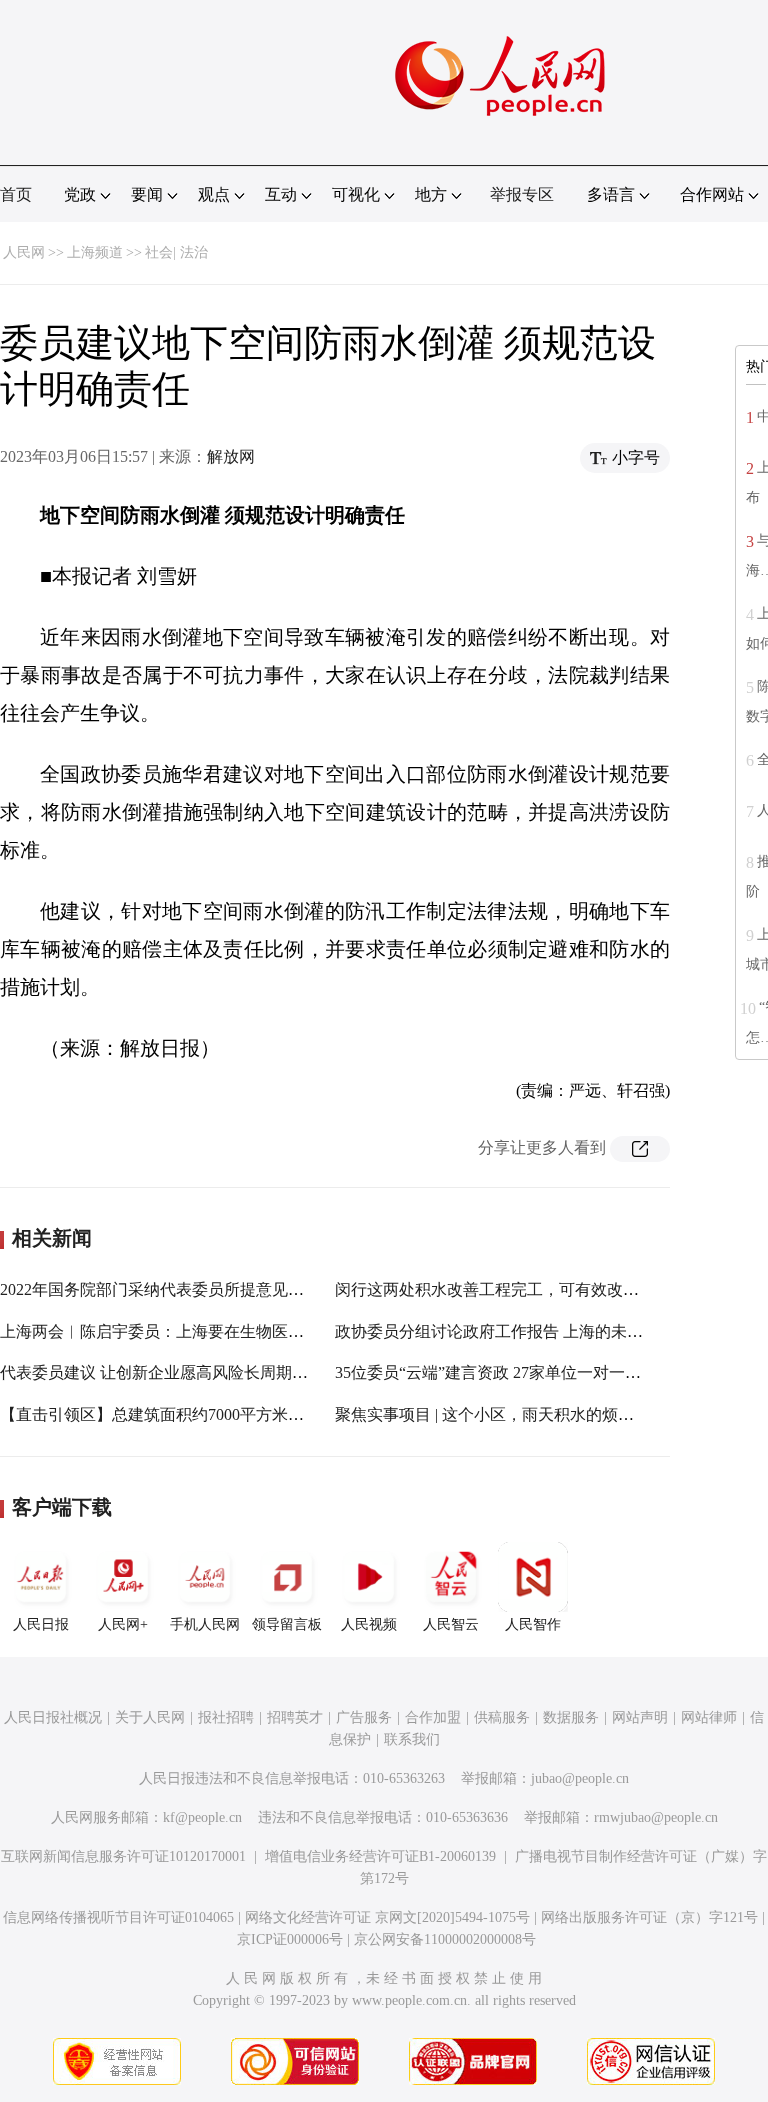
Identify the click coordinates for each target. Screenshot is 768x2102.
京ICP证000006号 (290, 1939)
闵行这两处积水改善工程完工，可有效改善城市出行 (519, 1289)
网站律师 (709, 1717)
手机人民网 (205, 1624)
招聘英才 (295, 1717)
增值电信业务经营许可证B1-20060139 (380, 1856)
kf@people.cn (202, 1817)
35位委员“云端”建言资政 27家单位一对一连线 (496, 1372)
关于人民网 (150, 1717)
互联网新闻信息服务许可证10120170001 (123, 1856)
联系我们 (412, 1739)
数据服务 (571, 1717)
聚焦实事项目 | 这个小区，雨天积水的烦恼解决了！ (516, 1414)
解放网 (231, 456)
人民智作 (533, 1624)
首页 (16, 194)
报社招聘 (226, 1717)
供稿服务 (502, 1717)
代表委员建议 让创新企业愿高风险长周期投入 (162, 1372)
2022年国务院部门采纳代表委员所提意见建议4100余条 (192, 1289)
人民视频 (369, 1624)
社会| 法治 (176, 252)
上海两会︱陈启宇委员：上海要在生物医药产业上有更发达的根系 (232, 1331)
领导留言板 (287, 1624)
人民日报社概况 (53, 1717)
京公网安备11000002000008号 (445, 1939)
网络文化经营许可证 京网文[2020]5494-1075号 (387, 1917)
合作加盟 (433, 1717)
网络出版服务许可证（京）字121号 (649, 1917)
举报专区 (522, 194)
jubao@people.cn (580, 1778)
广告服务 (364, 1717)
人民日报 (41, 1624)
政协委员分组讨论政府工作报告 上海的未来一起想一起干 (537, 1331)
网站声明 (640, 1717)
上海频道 (95, 252)
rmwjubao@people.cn (656, 1817)
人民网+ (123, 1624)
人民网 (24, 252)
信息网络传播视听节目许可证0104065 (118, 1917)
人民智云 (451, 1624)
